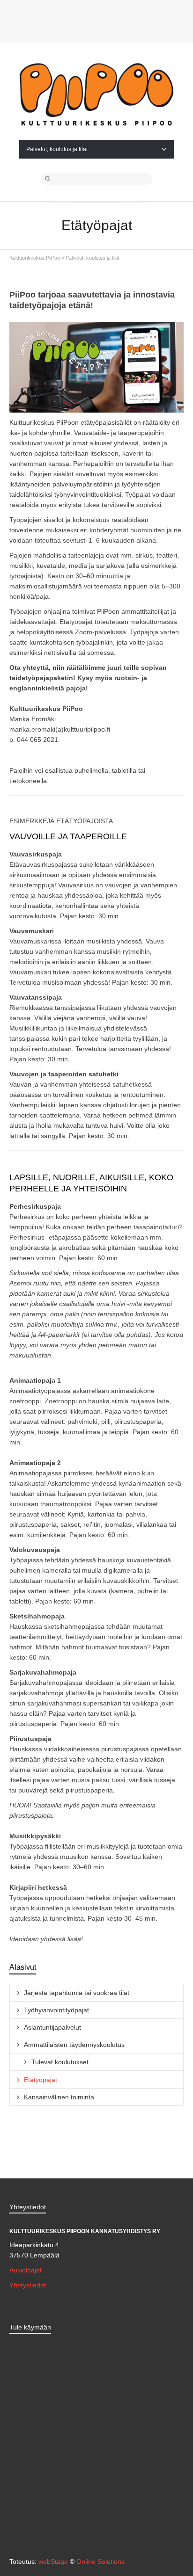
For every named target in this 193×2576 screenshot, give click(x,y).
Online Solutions (100, 2561)
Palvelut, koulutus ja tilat (57, 149)
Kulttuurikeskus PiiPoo (35, 258)
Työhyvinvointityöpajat (56, 2010)
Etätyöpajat (41, 2080)
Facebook (89, 24)
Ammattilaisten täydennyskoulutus (74, 2045)
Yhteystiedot (28, 2285)
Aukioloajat (26, 2270)
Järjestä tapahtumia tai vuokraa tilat (77, 1993)
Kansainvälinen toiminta (59, 2097)
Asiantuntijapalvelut (52, 2027)
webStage (53, 2561)
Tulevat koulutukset (60, 2062)
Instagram (104, 24)
